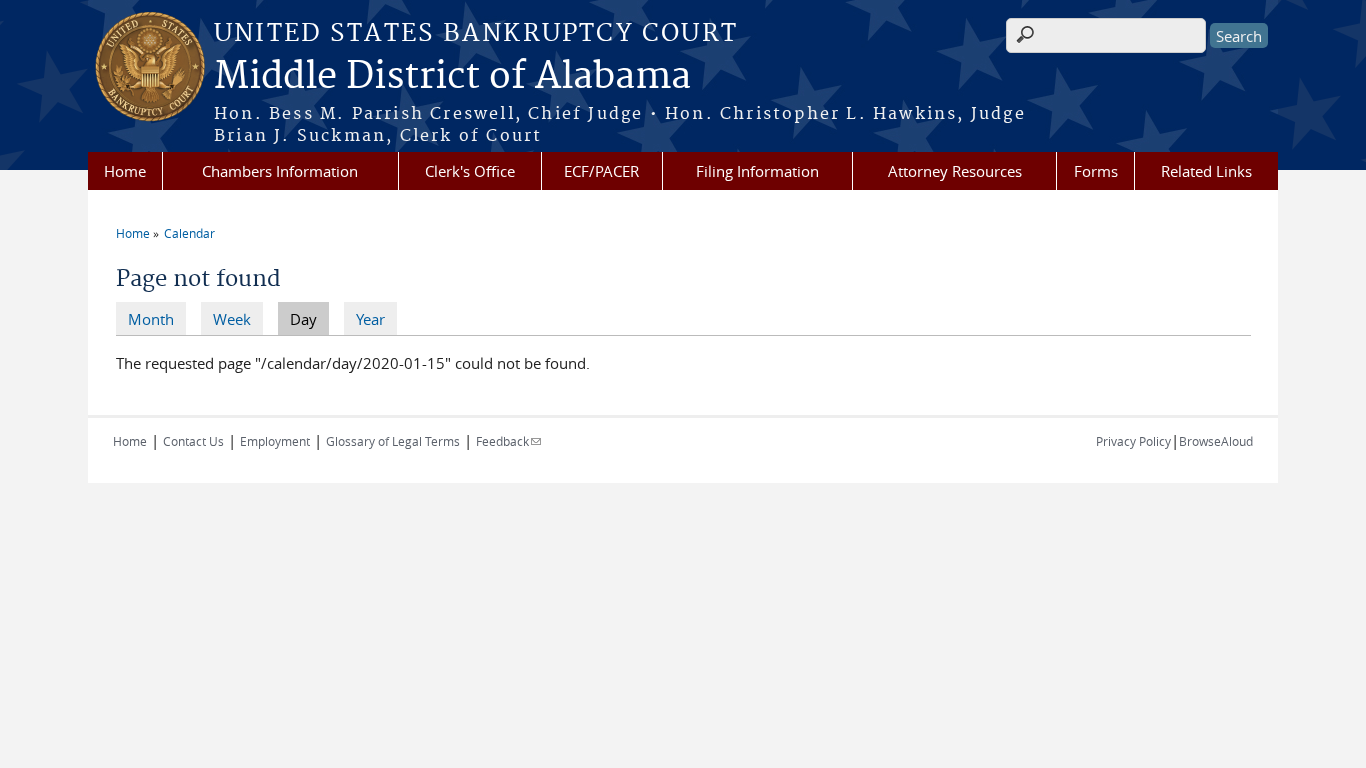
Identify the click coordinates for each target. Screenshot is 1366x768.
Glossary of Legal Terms (393, 441)
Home (125, 171)
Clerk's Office (470, 171)
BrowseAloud (1216, 441)
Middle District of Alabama (452, 77)
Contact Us (193, 441)
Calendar (189, 233)
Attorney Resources (955, 171)
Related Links (1206, 171)
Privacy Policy (1133, 441)
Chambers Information (280, 171)
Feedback (508, 441)
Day (309, 319)
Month (151, 319)
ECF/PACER (601, 171)
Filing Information (757, 171)
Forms (1096, 171)
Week (232, 319)
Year (370, 319)
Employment (275, 441)
